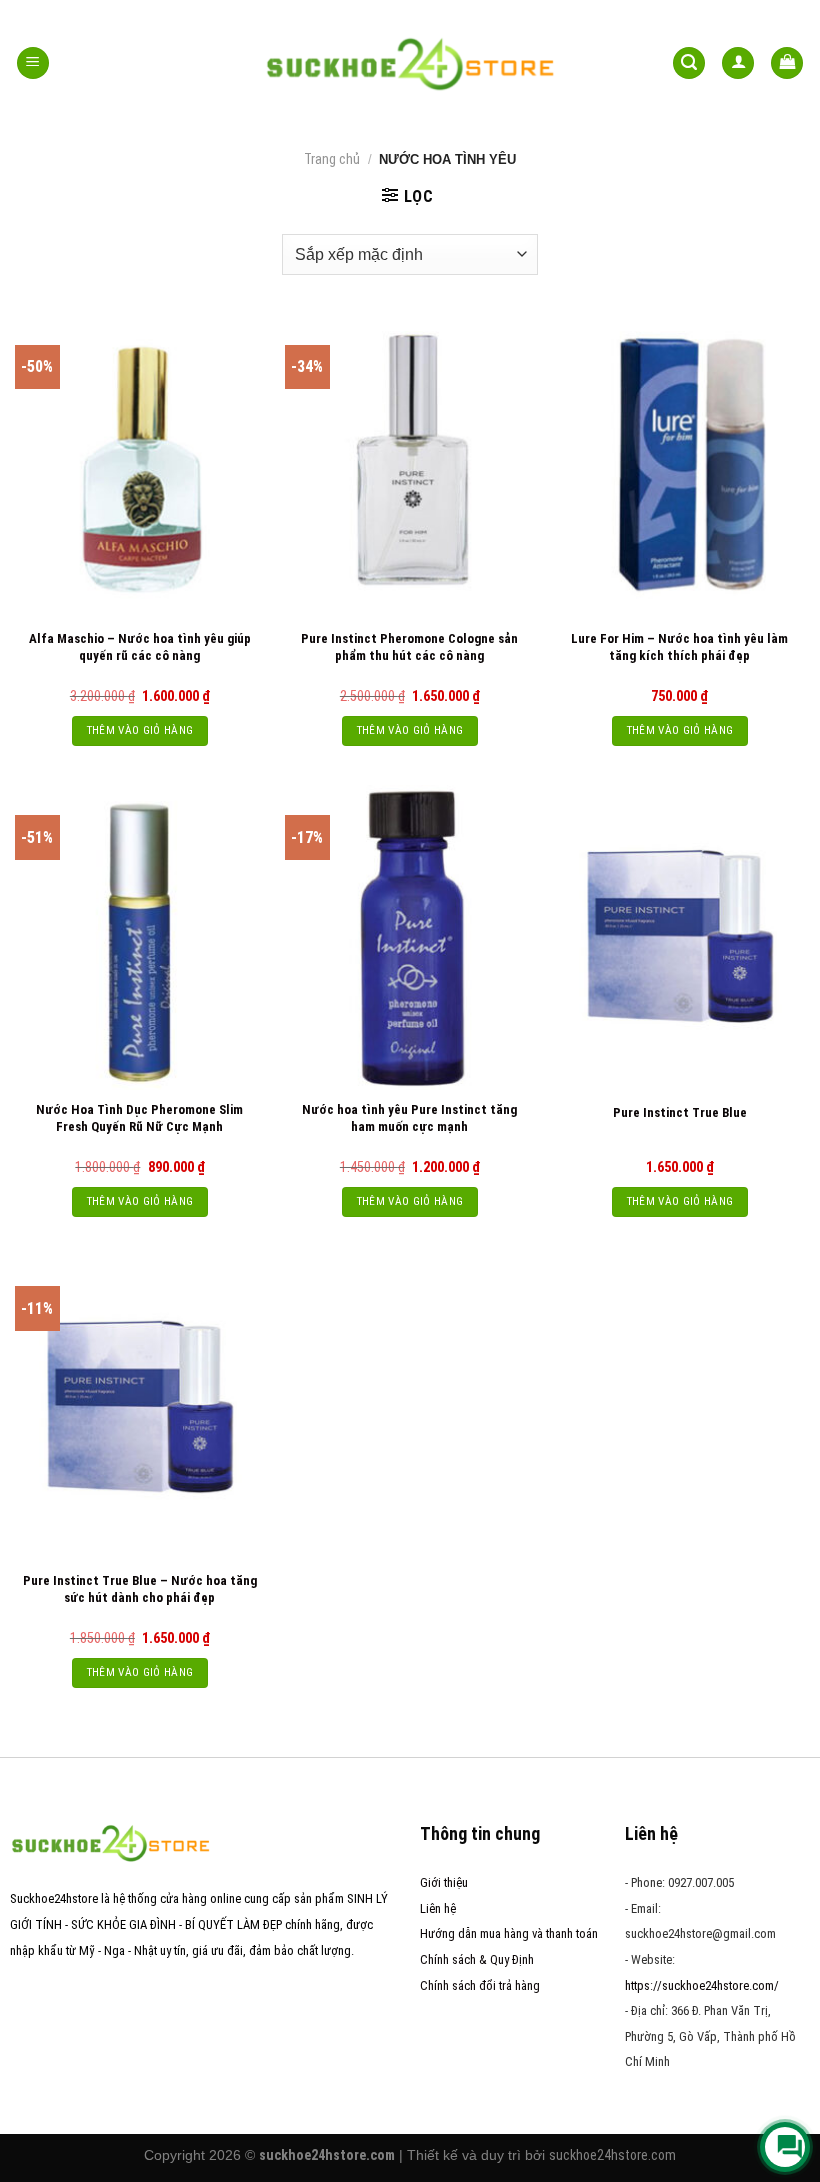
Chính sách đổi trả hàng (480, 1985)
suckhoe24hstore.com (612, 2155)
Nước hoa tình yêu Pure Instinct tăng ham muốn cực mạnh (409, 1118)
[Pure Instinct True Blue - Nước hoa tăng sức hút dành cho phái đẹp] (140, 1408)
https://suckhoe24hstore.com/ (702, 1985)
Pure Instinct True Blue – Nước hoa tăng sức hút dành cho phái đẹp (140, 1589)
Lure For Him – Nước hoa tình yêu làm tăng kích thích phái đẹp (679, 647)
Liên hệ (438, 1908)
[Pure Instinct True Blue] (680, 937)
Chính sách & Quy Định (477, 1959)
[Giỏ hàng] (787, 63)
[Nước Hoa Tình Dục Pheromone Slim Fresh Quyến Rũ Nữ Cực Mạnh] (140, 937)
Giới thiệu (444, 1882)
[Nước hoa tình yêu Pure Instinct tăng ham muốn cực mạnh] (410, 937)
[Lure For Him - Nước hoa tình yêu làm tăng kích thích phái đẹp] (680, 467)
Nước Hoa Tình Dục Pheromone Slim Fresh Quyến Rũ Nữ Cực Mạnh (139, 1118)
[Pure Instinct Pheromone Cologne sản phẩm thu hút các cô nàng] (410, 467)
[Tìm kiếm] (689, 63)
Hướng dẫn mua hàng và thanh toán (509, 1933)
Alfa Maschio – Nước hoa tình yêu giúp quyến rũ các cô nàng (140, 647)
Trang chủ (332, 159)
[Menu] (33, 63)
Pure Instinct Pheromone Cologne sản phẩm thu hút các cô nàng (409, 647)
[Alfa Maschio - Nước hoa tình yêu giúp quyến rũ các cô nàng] (140, 467)
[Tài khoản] (738, 63)
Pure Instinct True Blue (680, 1112)
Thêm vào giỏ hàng (140, 730)
